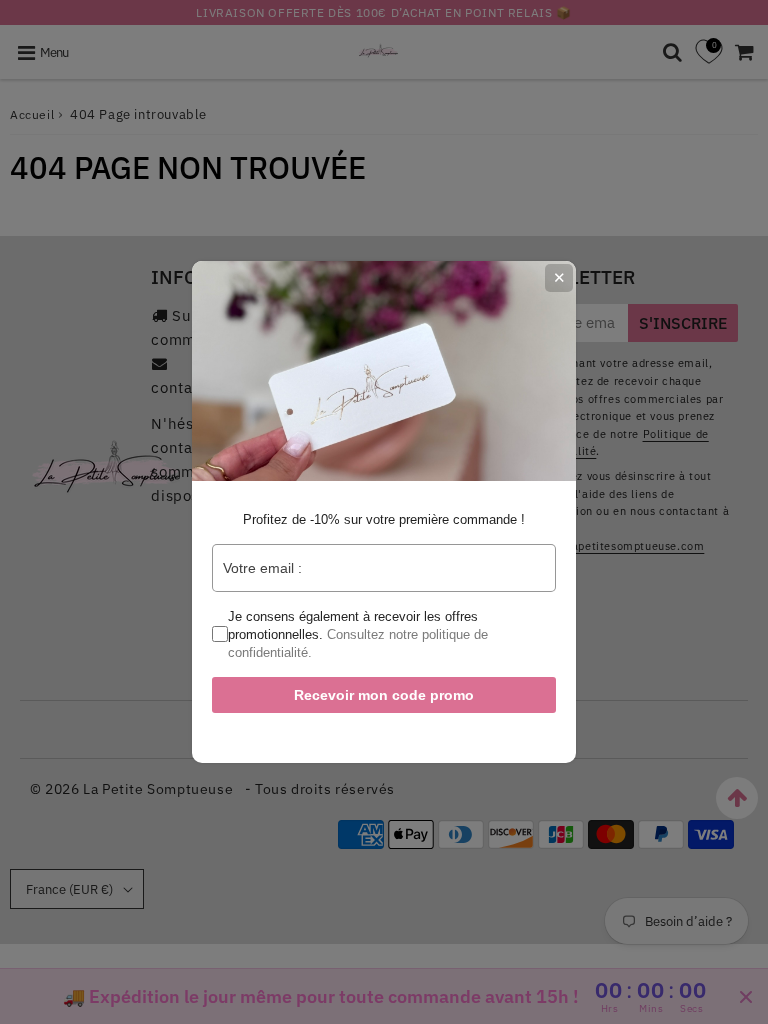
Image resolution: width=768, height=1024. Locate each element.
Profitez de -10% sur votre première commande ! (384, 519)
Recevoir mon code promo (384, 695)
